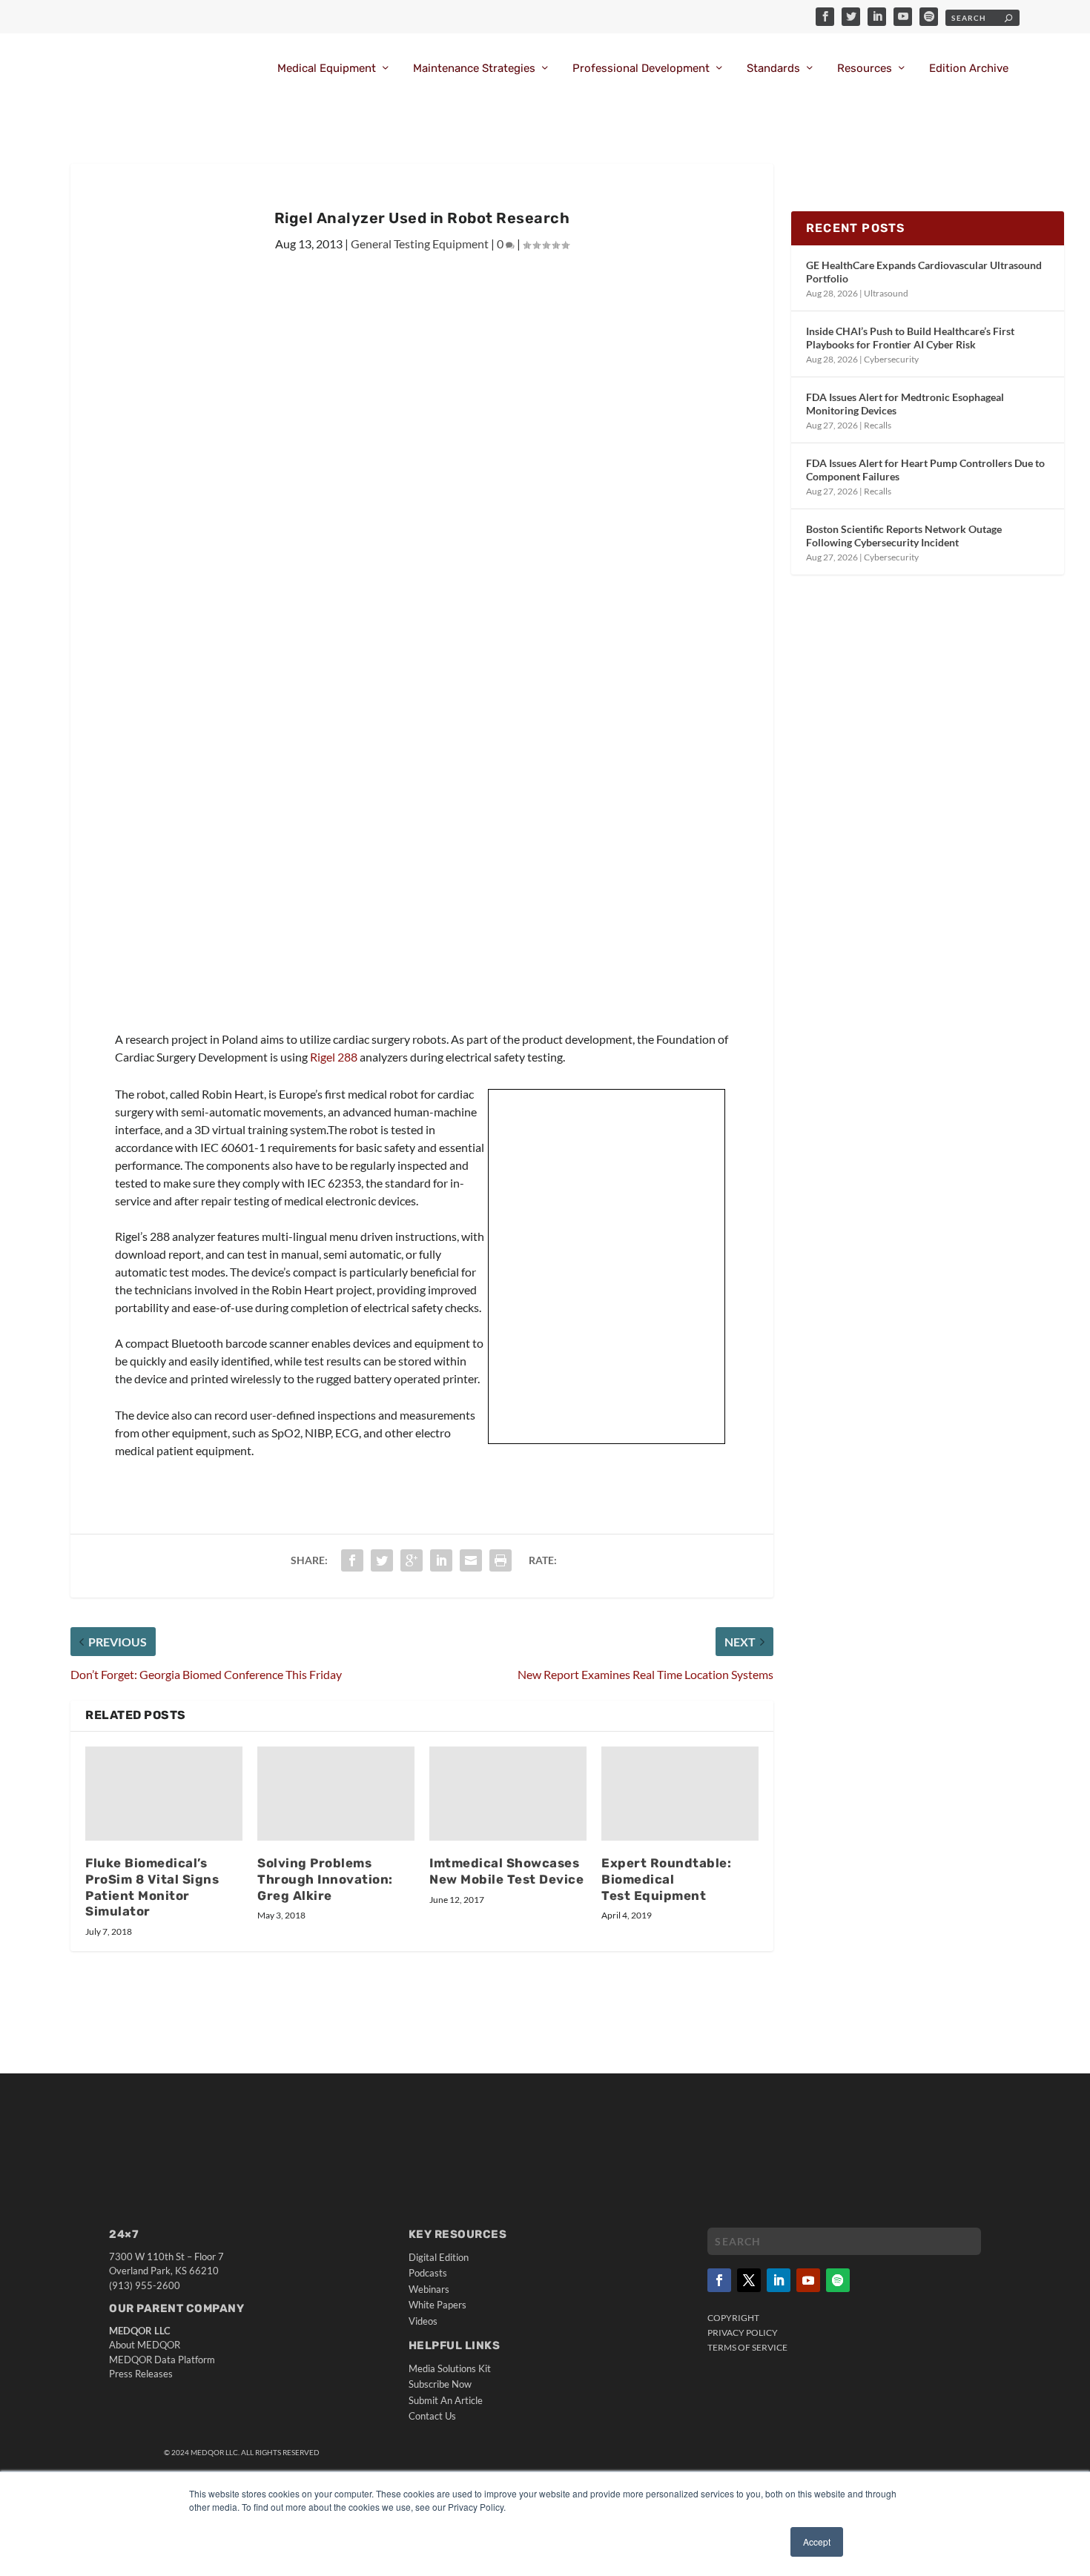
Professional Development (641, 69)
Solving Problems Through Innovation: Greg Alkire (325, 1879)
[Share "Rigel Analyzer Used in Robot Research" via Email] (471, 1560)
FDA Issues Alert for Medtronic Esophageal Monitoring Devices (905, 404)
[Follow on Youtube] (808, 2280)
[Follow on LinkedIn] (779, 2280)
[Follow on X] (749, 2280)
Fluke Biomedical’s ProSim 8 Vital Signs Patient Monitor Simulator (152, 1887)
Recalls (878, 425)
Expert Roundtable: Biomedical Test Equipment (666, 1879)
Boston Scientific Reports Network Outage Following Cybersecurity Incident (904, 536)
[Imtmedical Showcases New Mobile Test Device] (508, 1794)
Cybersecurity (891, 359)
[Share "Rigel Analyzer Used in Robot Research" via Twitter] (382, 1560)
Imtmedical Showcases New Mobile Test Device (506, 1871)
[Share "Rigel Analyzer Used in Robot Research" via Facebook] (352, 1560)
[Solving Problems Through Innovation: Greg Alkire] (336, 1794)
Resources (865, 69)
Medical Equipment (327, 69)
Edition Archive (969, 69)
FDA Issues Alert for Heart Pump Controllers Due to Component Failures (925, 470)
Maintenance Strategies (474, 69)
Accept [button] (817, 2542)
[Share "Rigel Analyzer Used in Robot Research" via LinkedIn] (441, 1560)
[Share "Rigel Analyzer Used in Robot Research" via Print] (501, 1560)
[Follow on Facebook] (719, 2280)
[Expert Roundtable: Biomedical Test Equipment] (680, 1794)
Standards (773, 69)
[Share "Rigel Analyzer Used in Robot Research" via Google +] (412, 1560)
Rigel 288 (335, 1057)
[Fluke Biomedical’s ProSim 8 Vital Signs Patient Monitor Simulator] (164, 1794)
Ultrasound (886, 293)
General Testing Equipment (420, 244)
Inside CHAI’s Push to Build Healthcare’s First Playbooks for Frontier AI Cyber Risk (910, 338)
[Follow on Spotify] (838, 2280)
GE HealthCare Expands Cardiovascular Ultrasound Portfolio (924, 272)
